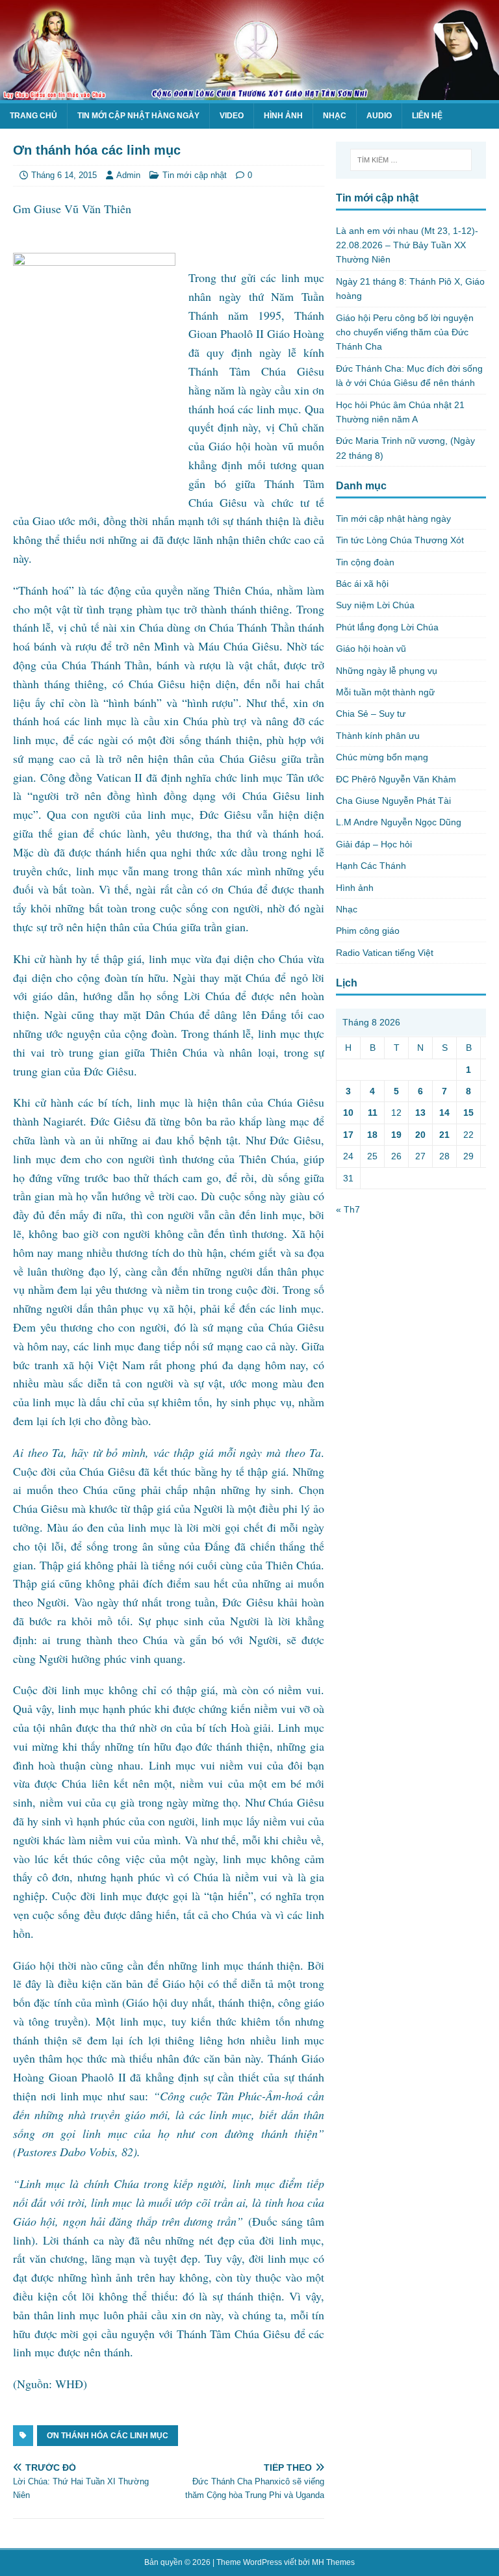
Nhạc (335, 116)
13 (420, 1113)
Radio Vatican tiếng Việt (385, 953)
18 (372, 1135)
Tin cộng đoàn (365, 562)
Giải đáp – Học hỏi (374, 844)
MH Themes (333, 2562)
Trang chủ (33, 116)
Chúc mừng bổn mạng (382, 757)
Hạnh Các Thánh (371, 866)
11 (373, 1113)
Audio (379, 116)
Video (232, 116)
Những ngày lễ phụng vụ (387, 671)
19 (396, 1135)
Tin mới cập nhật (195, 175)
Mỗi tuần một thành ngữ (385, 692)
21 (444, 1135)
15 (468, 1113)
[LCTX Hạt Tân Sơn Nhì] (249, 92)
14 (444, 1113)
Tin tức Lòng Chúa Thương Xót (400, 540)
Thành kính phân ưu (378, 736)
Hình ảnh (283, 116)
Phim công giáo (368, 931)
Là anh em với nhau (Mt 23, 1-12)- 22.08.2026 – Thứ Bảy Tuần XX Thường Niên (407, 245)
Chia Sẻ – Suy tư (371, 714)
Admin (128, 175)
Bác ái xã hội (362, 584)
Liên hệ (427, 116)
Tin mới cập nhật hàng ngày (138, 116)
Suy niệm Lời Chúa (375, 605)
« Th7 (348, 1209)
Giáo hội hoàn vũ (371, 649)
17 (348, 1135)
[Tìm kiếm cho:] (411, 160)
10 (348, 1113)
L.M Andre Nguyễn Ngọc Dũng (399, 822)
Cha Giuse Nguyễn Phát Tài (393, 801)
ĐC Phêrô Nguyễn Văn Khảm (396, 779)
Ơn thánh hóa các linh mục (108, 2436)
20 (420, 1135)
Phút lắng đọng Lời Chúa (387, 627)
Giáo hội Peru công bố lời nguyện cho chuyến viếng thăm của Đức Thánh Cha (405, 332)
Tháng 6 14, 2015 (64, 175)
